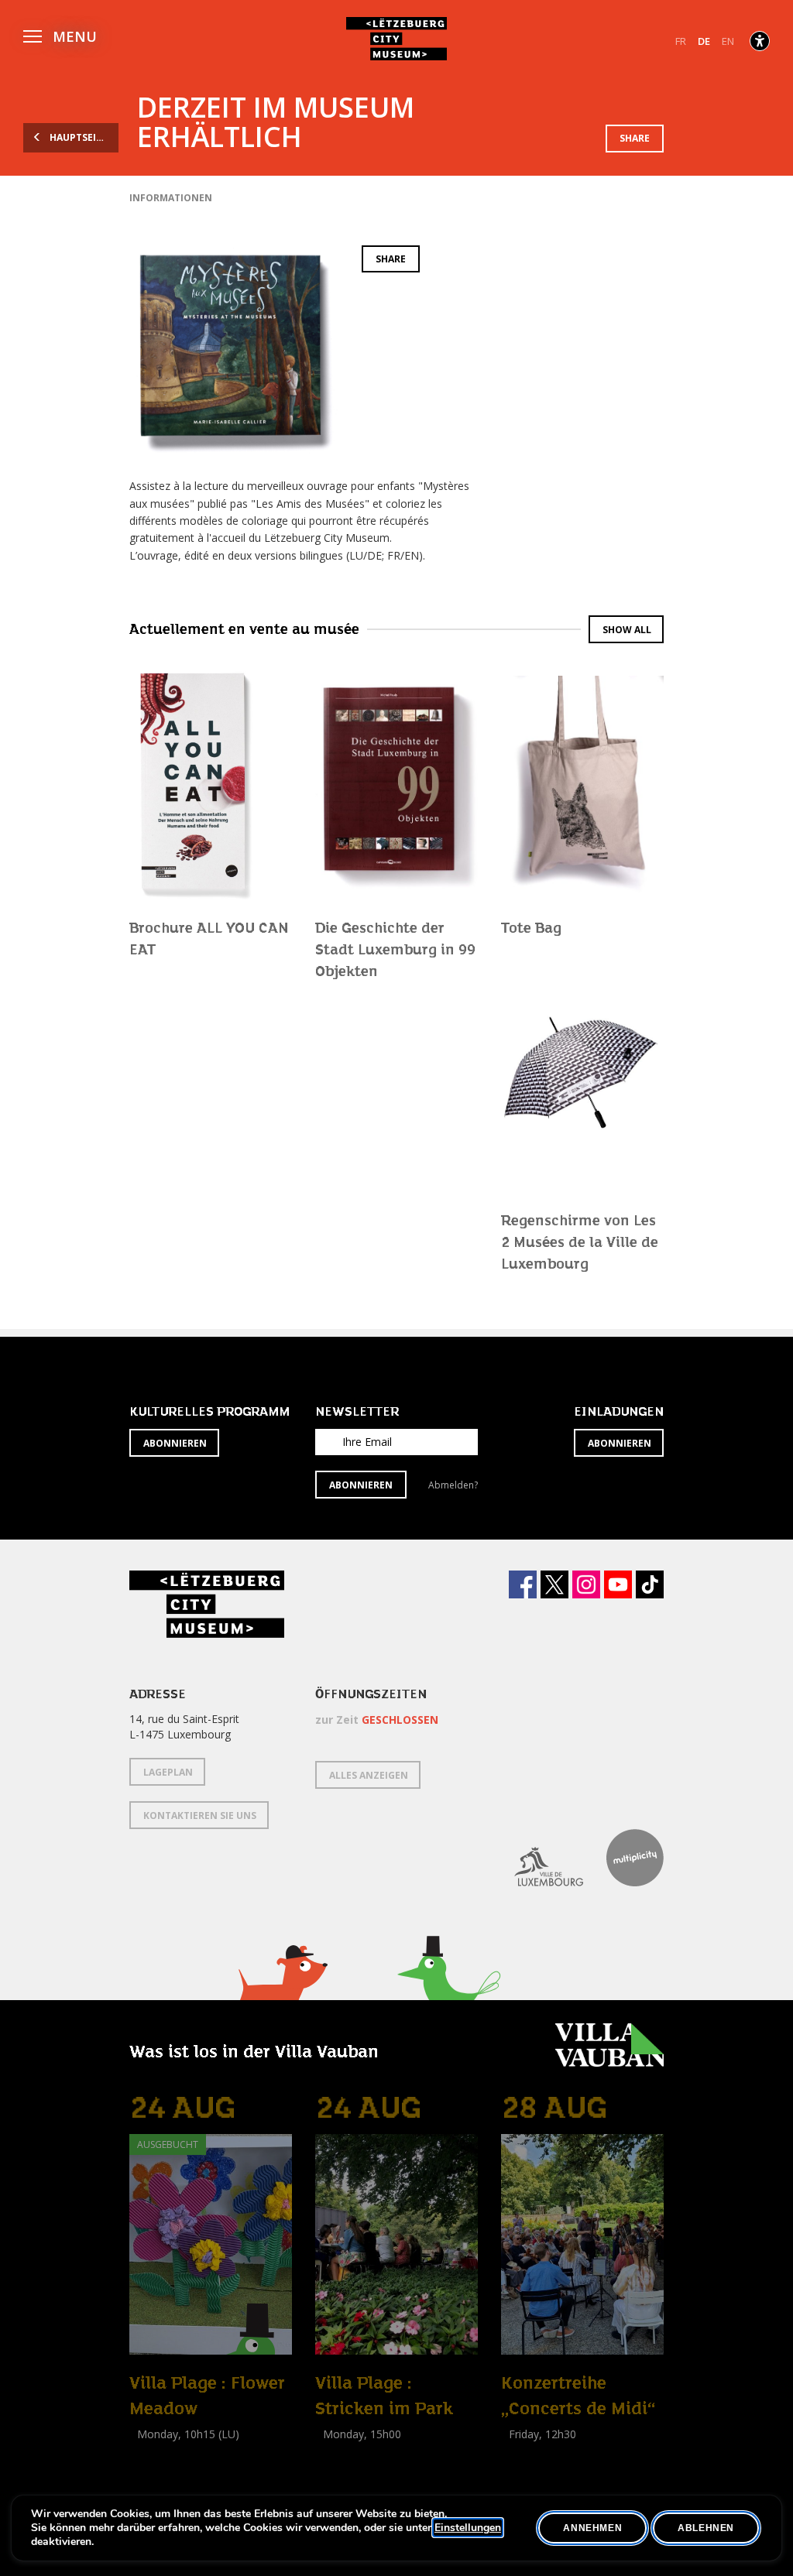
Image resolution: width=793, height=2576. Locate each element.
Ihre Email (367, 1442)
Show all (627, 630)
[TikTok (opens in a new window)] (650, 1584)
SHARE (635, 138)
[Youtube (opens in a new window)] (618, 1584)
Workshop (155, 2451)
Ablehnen (706, 2528)
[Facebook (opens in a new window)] (523, 1584)
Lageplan (168, 1772)
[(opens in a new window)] (537, 1858)
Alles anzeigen (369, 1775)
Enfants (151, 2469)
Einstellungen (468, 2528)
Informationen (171, 198)
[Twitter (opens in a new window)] (554, 1584)
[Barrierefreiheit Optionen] (760, 41)
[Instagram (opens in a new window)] (586, 1584)
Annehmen (592, 2528)
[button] (60, 34)
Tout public (532, 2451)
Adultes (337, 2469)
